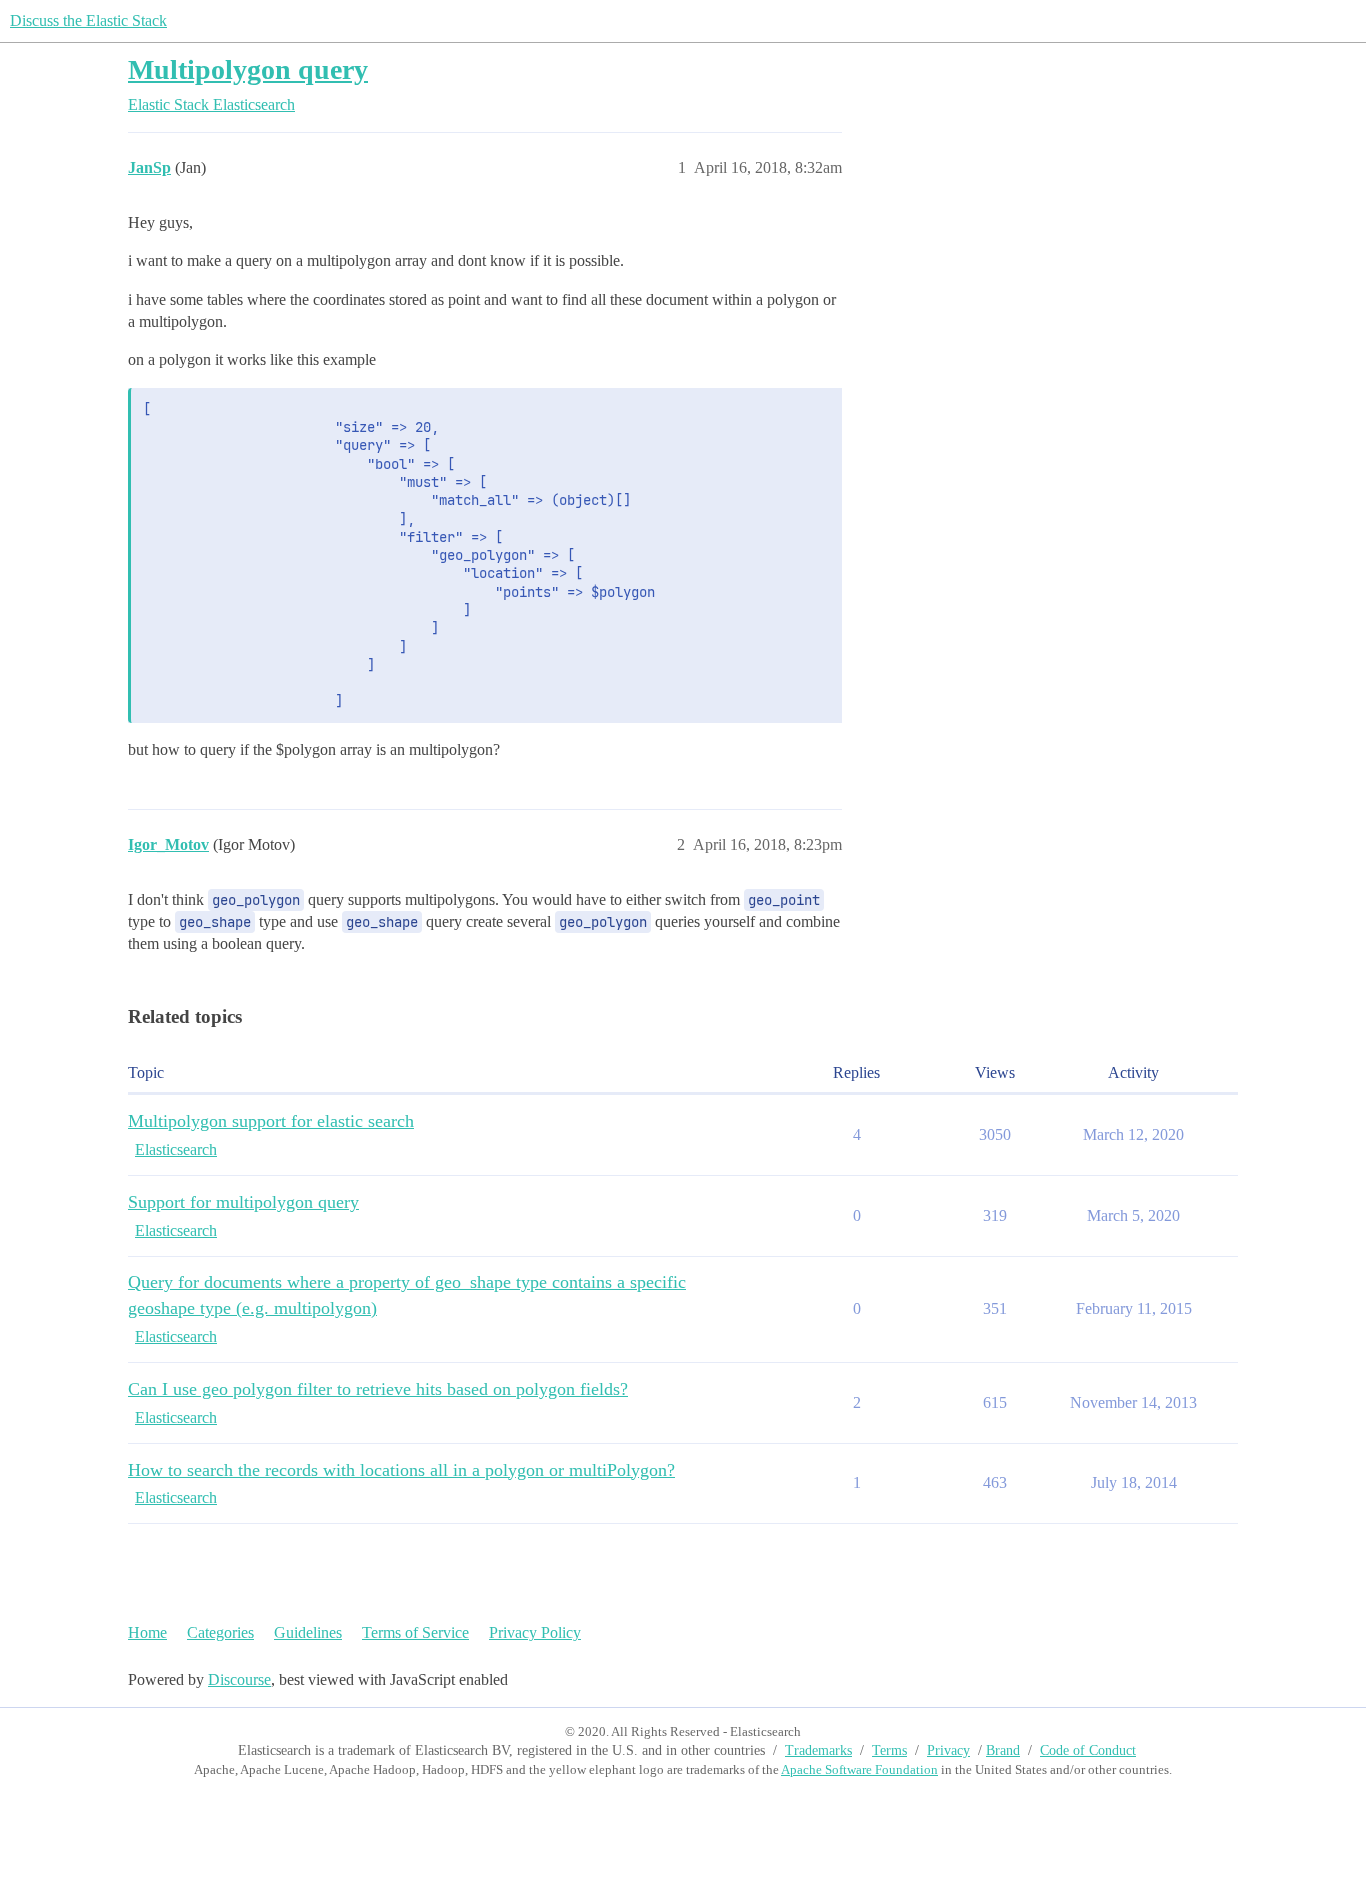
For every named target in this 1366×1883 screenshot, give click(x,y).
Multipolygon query (248, 69)
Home (147, 1632)
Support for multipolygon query (243, 1202)
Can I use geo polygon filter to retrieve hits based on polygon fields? (378, 1389)
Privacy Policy (535, 1632)
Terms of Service (415, 1632)
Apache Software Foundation (859, 1769)
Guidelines (308, 1632)
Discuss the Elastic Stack (88, 20)
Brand (1003, 1750)
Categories (220, 1632)
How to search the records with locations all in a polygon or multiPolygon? (401, 1470)
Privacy (948, 1750)
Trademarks (818, 1750)
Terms (889, 1750)
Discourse (239, 1679)
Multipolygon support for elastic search (271, 1121)
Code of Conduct (1088, 1750)
